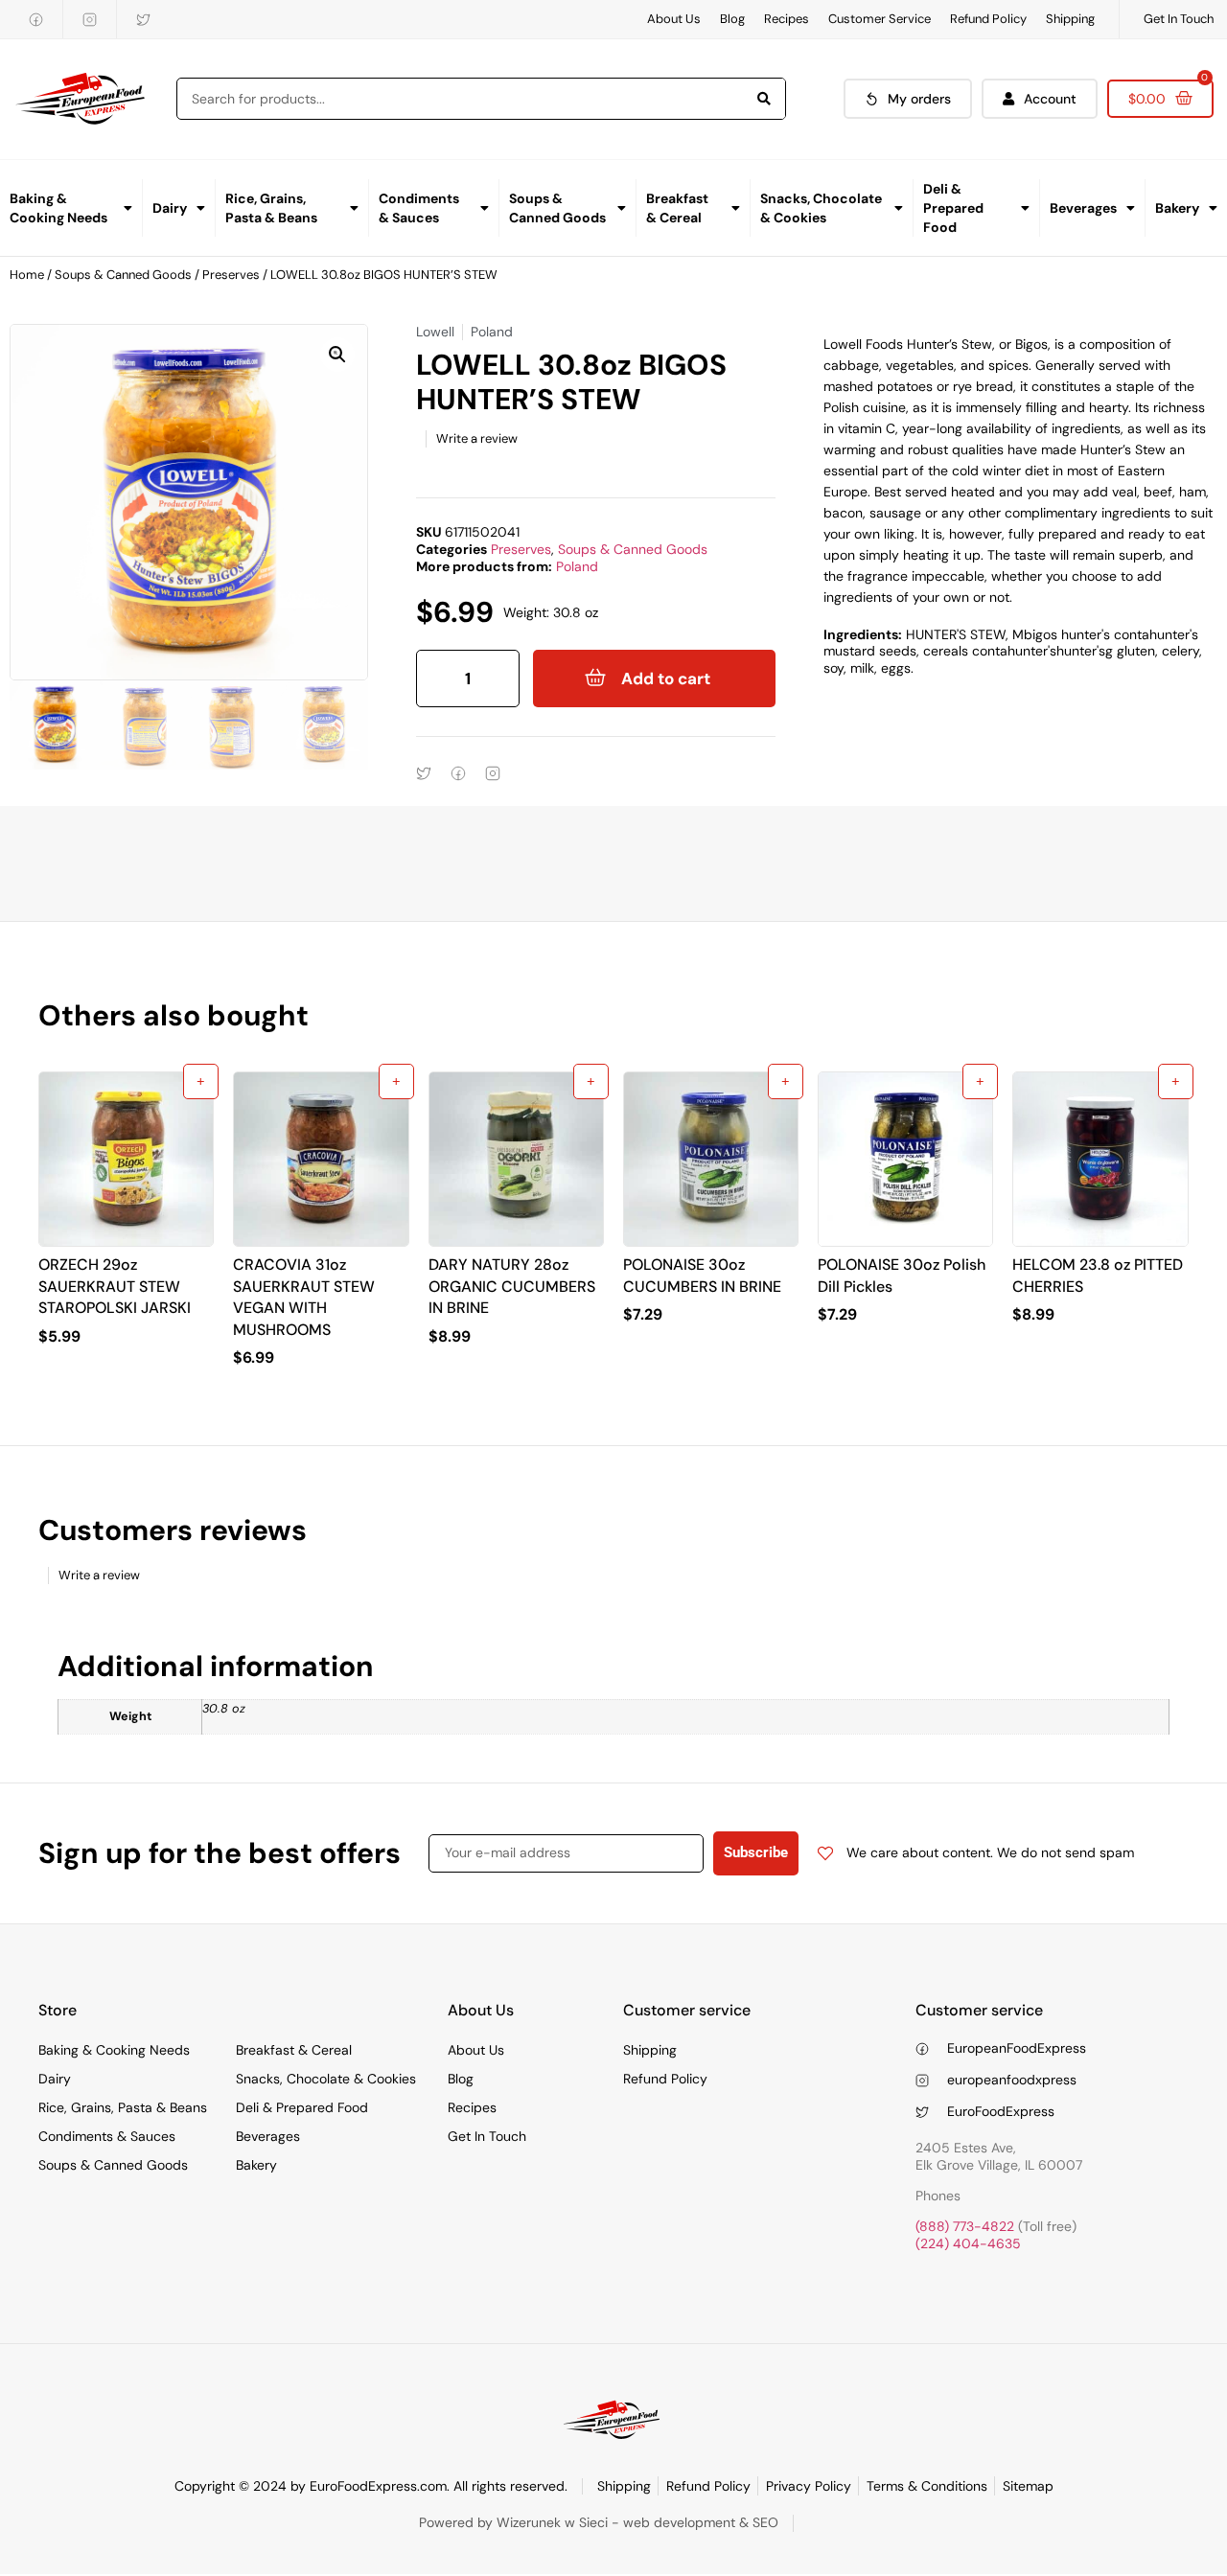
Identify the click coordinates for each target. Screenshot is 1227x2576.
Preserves (231, 275)
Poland (577, 566)
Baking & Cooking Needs (58, 208)
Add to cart (666, 678)
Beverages (1083, 208)
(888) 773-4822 (965, 2226)
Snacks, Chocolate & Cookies (821, 208)
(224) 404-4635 (968, 2243)
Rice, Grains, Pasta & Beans (271, 208)
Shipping (1070, 19)
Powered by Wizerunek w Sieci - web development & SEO (599, 2522)
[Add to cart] (201, 1081)
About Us (674, 19)
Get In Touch (1179, 19)
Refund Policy (988, 19)
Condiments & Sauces (419, 208)
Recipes (787, 19)
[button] (337, 355)
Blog (732, 19)
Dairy (170, 208)
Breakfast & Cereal (677, 208)
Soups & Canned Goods (557, 208)
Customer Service (880, 19)
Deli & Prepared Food (953, 208)
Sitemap (1028, 2486)
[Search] (764, 99)
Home (27, 275)
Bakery (1177, 208)
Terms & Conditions (927, 2486)
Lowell (435, 332)
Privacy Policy (809, 2486)
